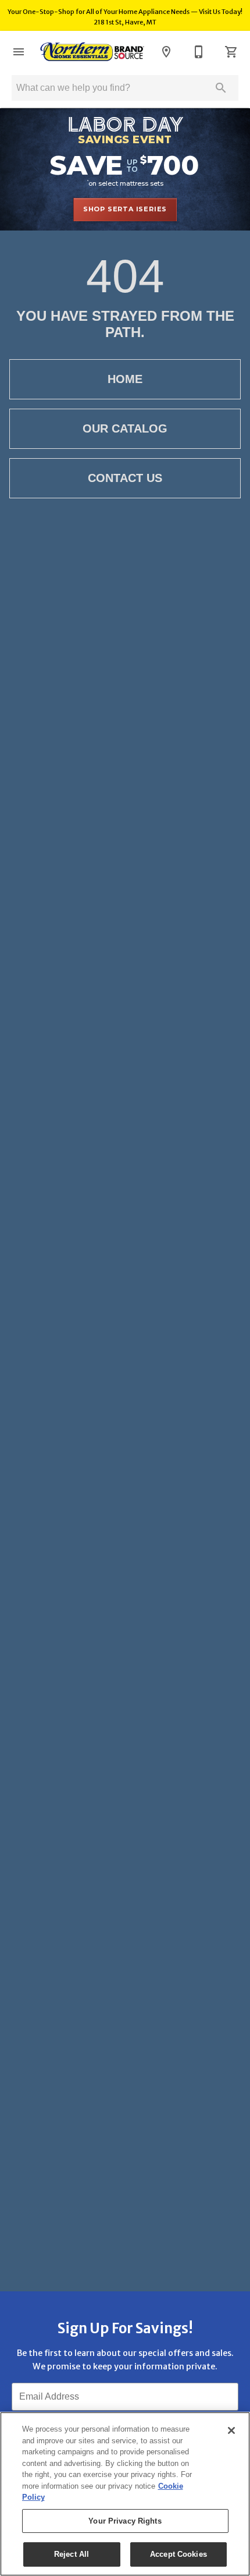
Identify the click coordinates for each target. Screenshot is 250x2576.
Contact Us (125, 478)
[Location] (166, 52)
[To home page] (92, 52)
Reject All (72, 2554)
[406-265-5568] (199, 52)
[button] (19, 52)
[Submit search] (221, 88)
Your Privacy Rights (125, 2521)
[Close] (231, 2430)
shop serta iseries (125, 209)
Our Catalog (125, 428)
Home (125, 379)
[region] (125, 2494)
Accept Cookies (178, 2554)
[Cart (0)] (231, 52)
